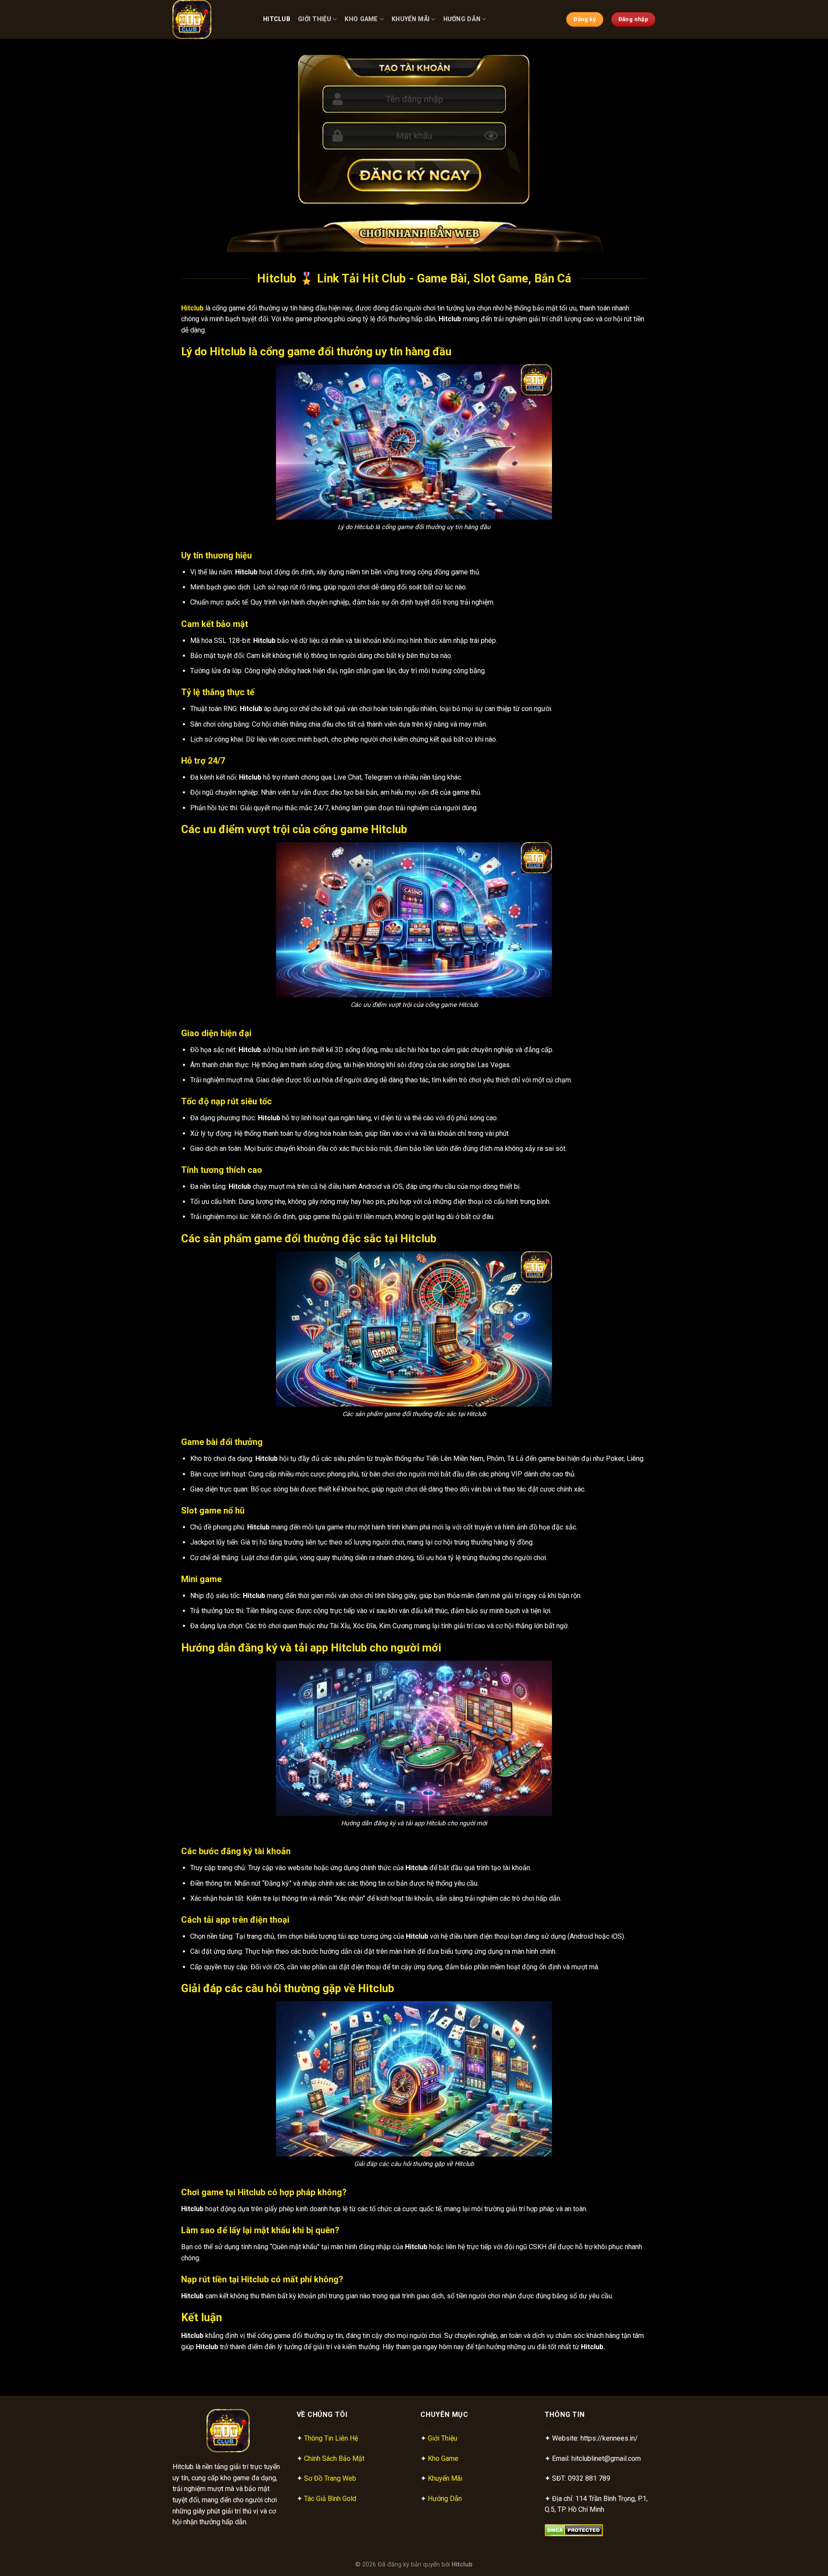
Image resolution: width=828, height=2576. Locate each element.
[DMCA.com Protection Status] (574, 2530)
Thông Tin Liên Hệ (331, 2438)
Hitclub (277, 19)
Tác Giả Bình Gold (330, 2499)
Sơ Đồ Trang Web (330, 2478)
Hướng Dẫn (462, 19)
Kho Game (361, 19)
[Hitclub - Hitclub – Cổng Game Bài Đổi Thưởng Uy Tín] (211, 19)
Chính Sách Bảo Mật (334, 2458)
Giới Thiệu (315, 19)
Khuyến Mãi (411, 19)
